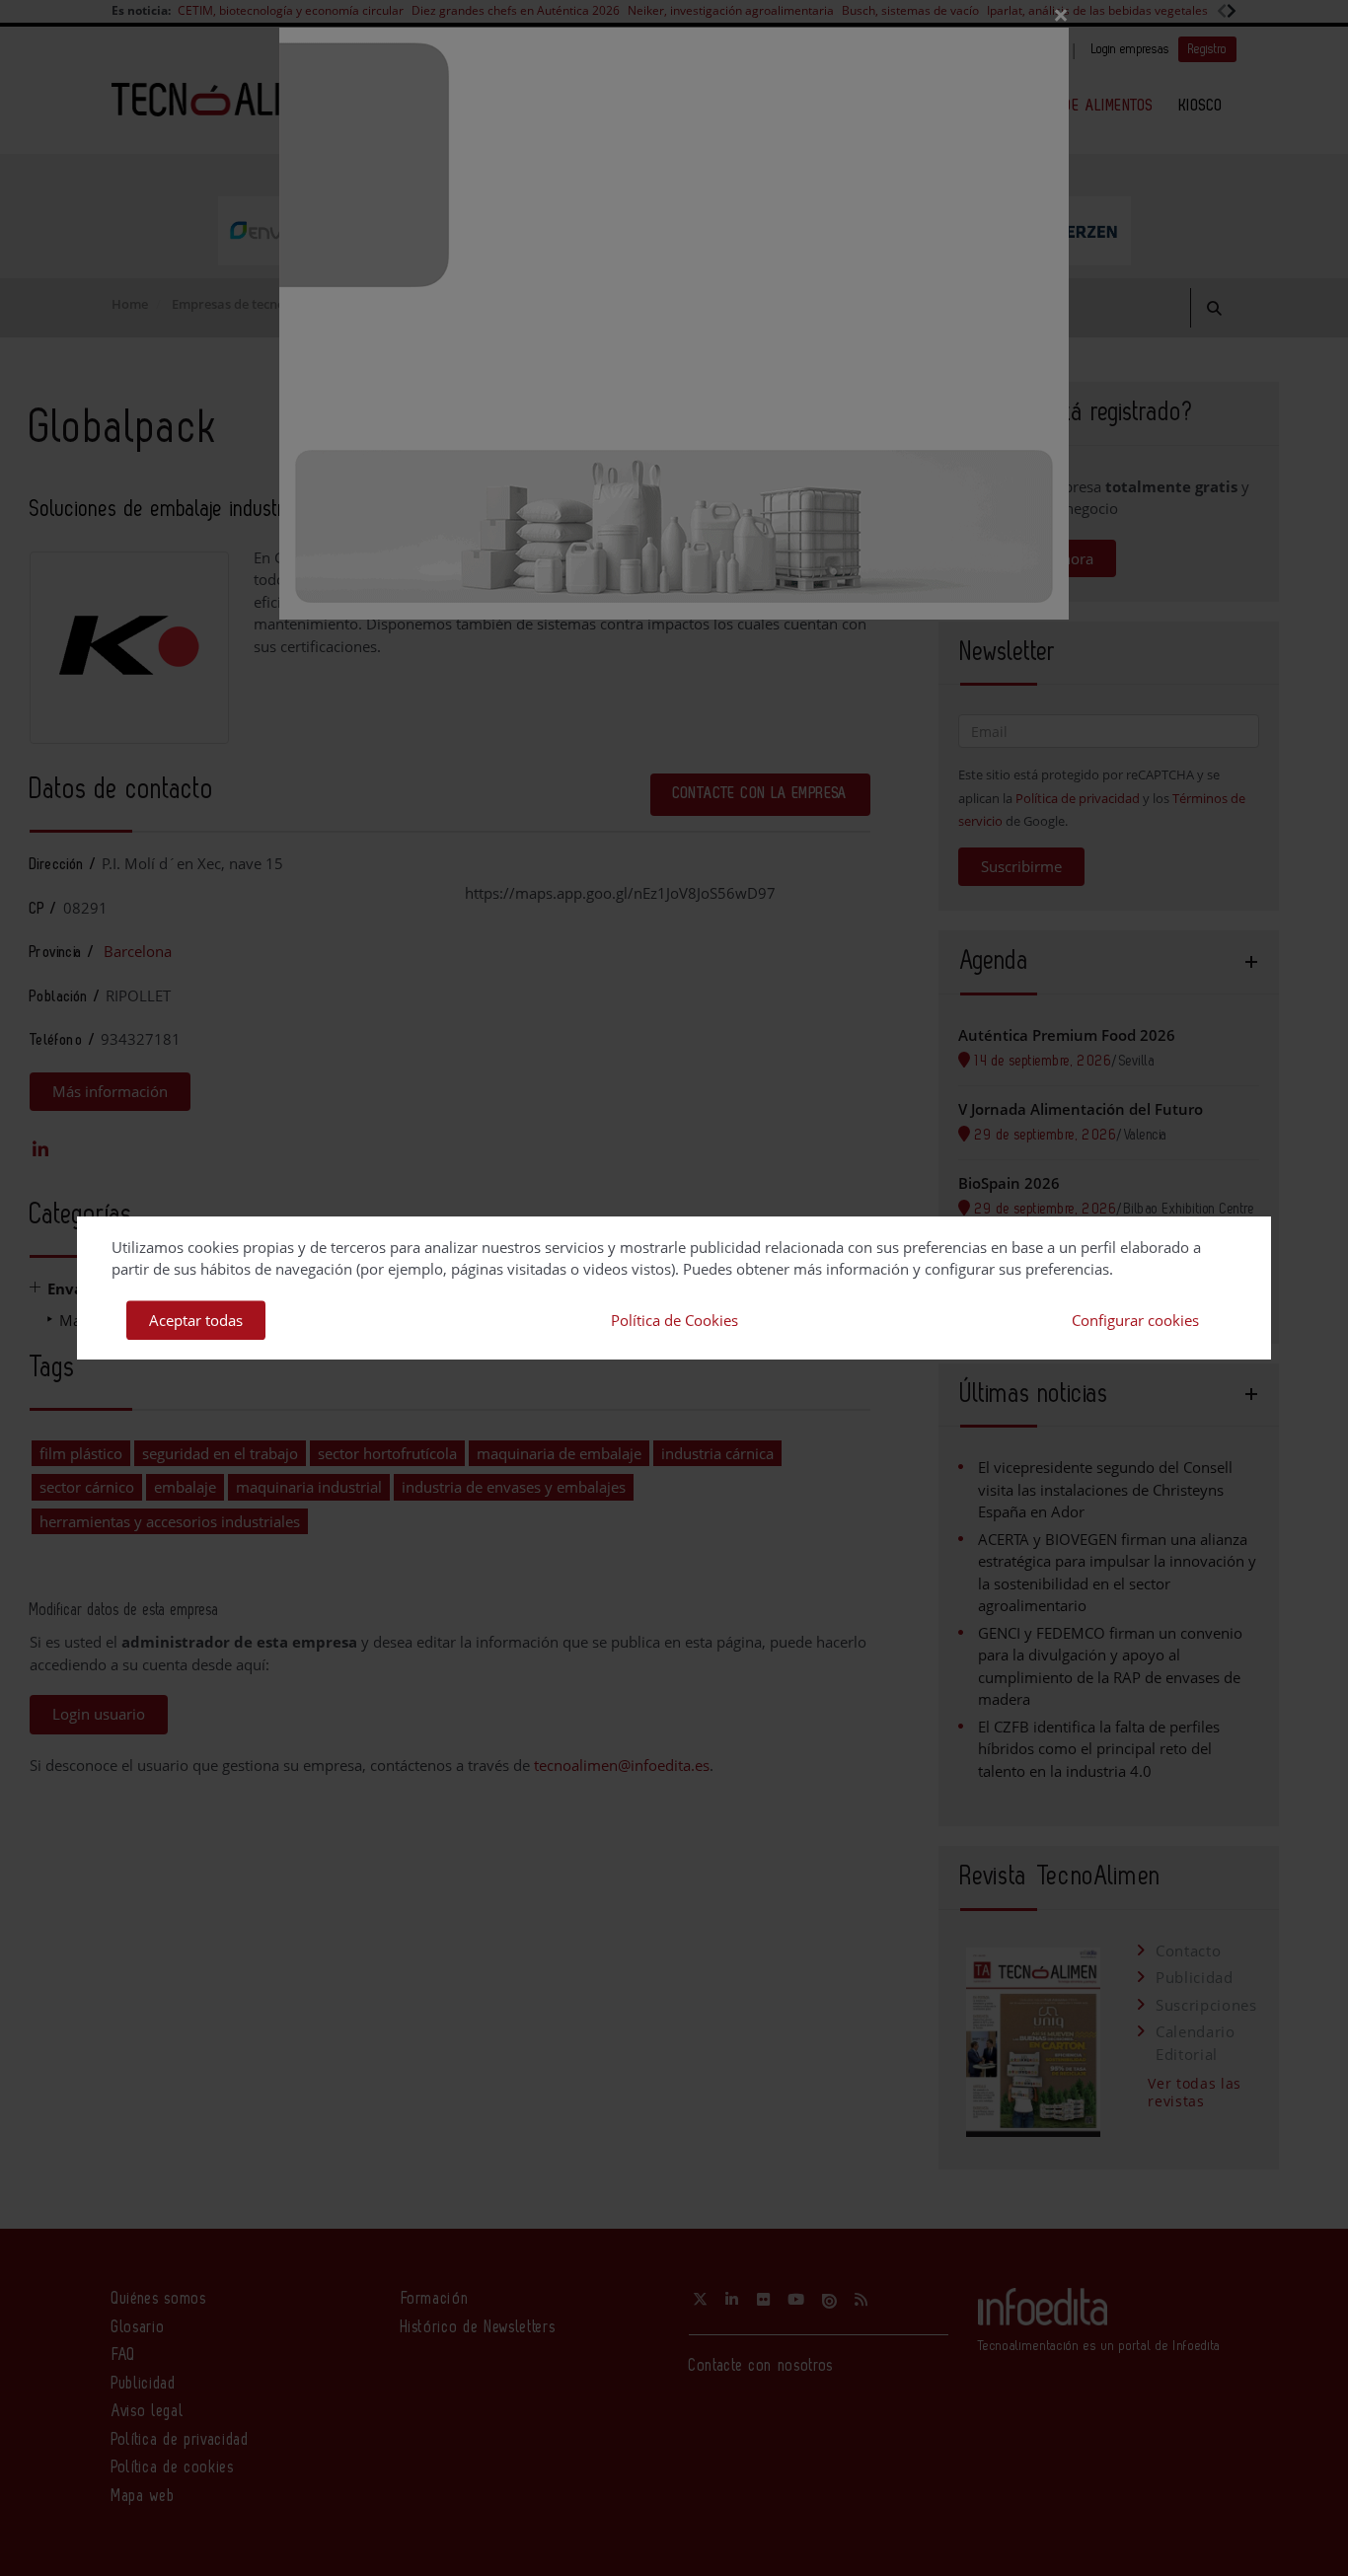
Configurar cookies (1135, 1320)
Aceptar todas (196, 1320)
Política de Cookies (674, 1320)
